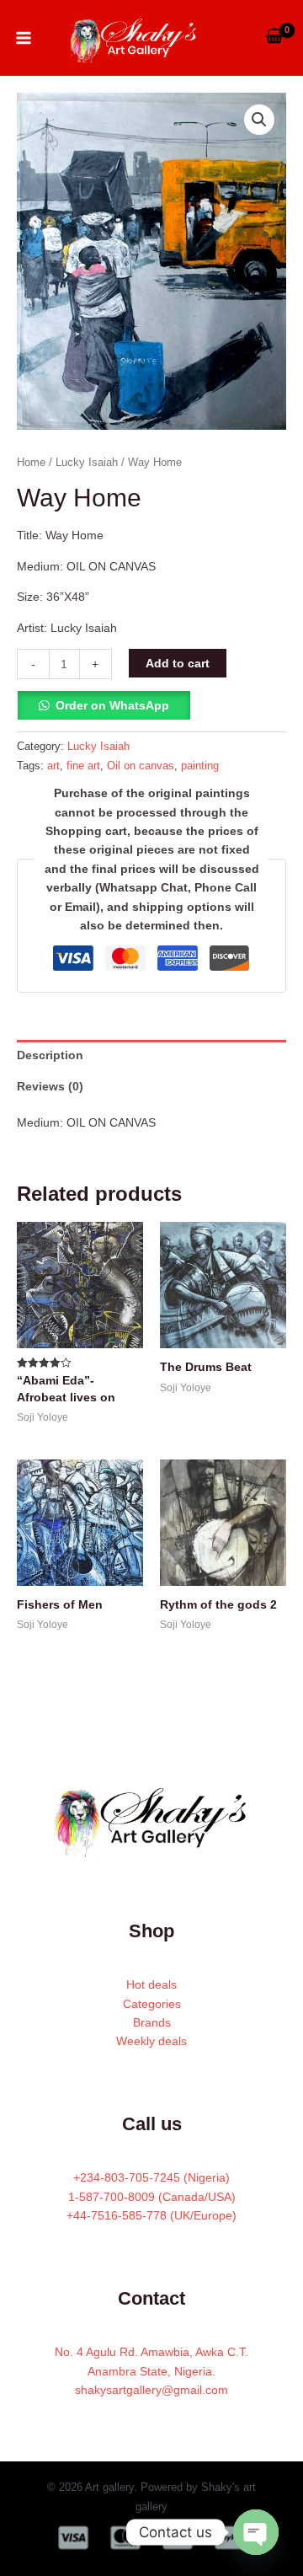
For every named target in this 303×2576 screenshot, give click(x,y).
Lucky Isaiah (87, 462)
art (53, 766)
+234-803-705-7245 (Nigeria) (151, 2177)
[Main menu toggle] (24, 38)
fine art (83, 766)
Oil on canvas (141, 766)
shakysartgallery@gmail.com (151, 2390)
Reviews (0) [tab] (50, 1086)
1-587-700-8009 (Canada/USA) (152, 2197)
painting (200, 766)
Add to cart (178, 663)
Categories (152, 2004)
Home (31, 462)
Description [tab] (50, 1055)
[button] (259, 120)
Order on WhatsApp (112, 705)
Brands (152, 2022)
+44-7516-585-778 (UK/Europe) (151, 2215)
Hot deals (151, 1984)
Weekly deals (151, 2041)
